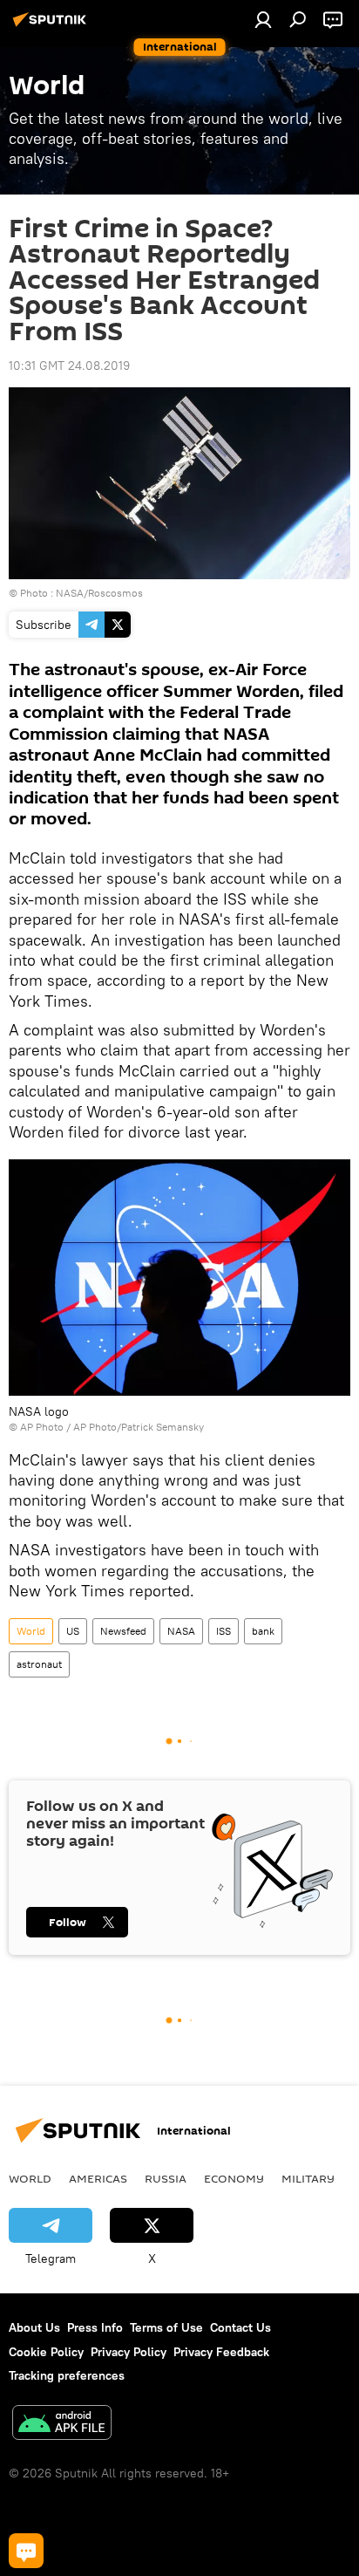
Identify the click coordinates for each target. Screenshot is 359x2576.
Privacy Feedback (221, 2352)
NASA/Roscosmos (99, 593)
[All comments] (26, 2551)
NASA (181, 1631)
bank (263, 1631)
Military (308, 2178)
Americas (98, 2178)
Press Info (95, 2327)
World (31, 1631)
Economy (234, 2178)
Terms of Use (166, 2327)
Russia (166, 2178)
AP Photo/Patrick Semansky (139, 1427)
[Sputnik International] (52, 26)
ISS (224, 1631)
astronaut (39, 1664)
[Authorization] (263, 19)
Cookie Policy (46, 2352)
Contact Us (240, 2327)
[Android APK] (62, 2425)
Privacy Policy (129, 2352)
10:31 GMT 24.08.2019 (69, 366)
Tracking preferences (67, 2375)
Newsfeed (123, 1631)
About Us (34, 2327)
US (73, 1631)
